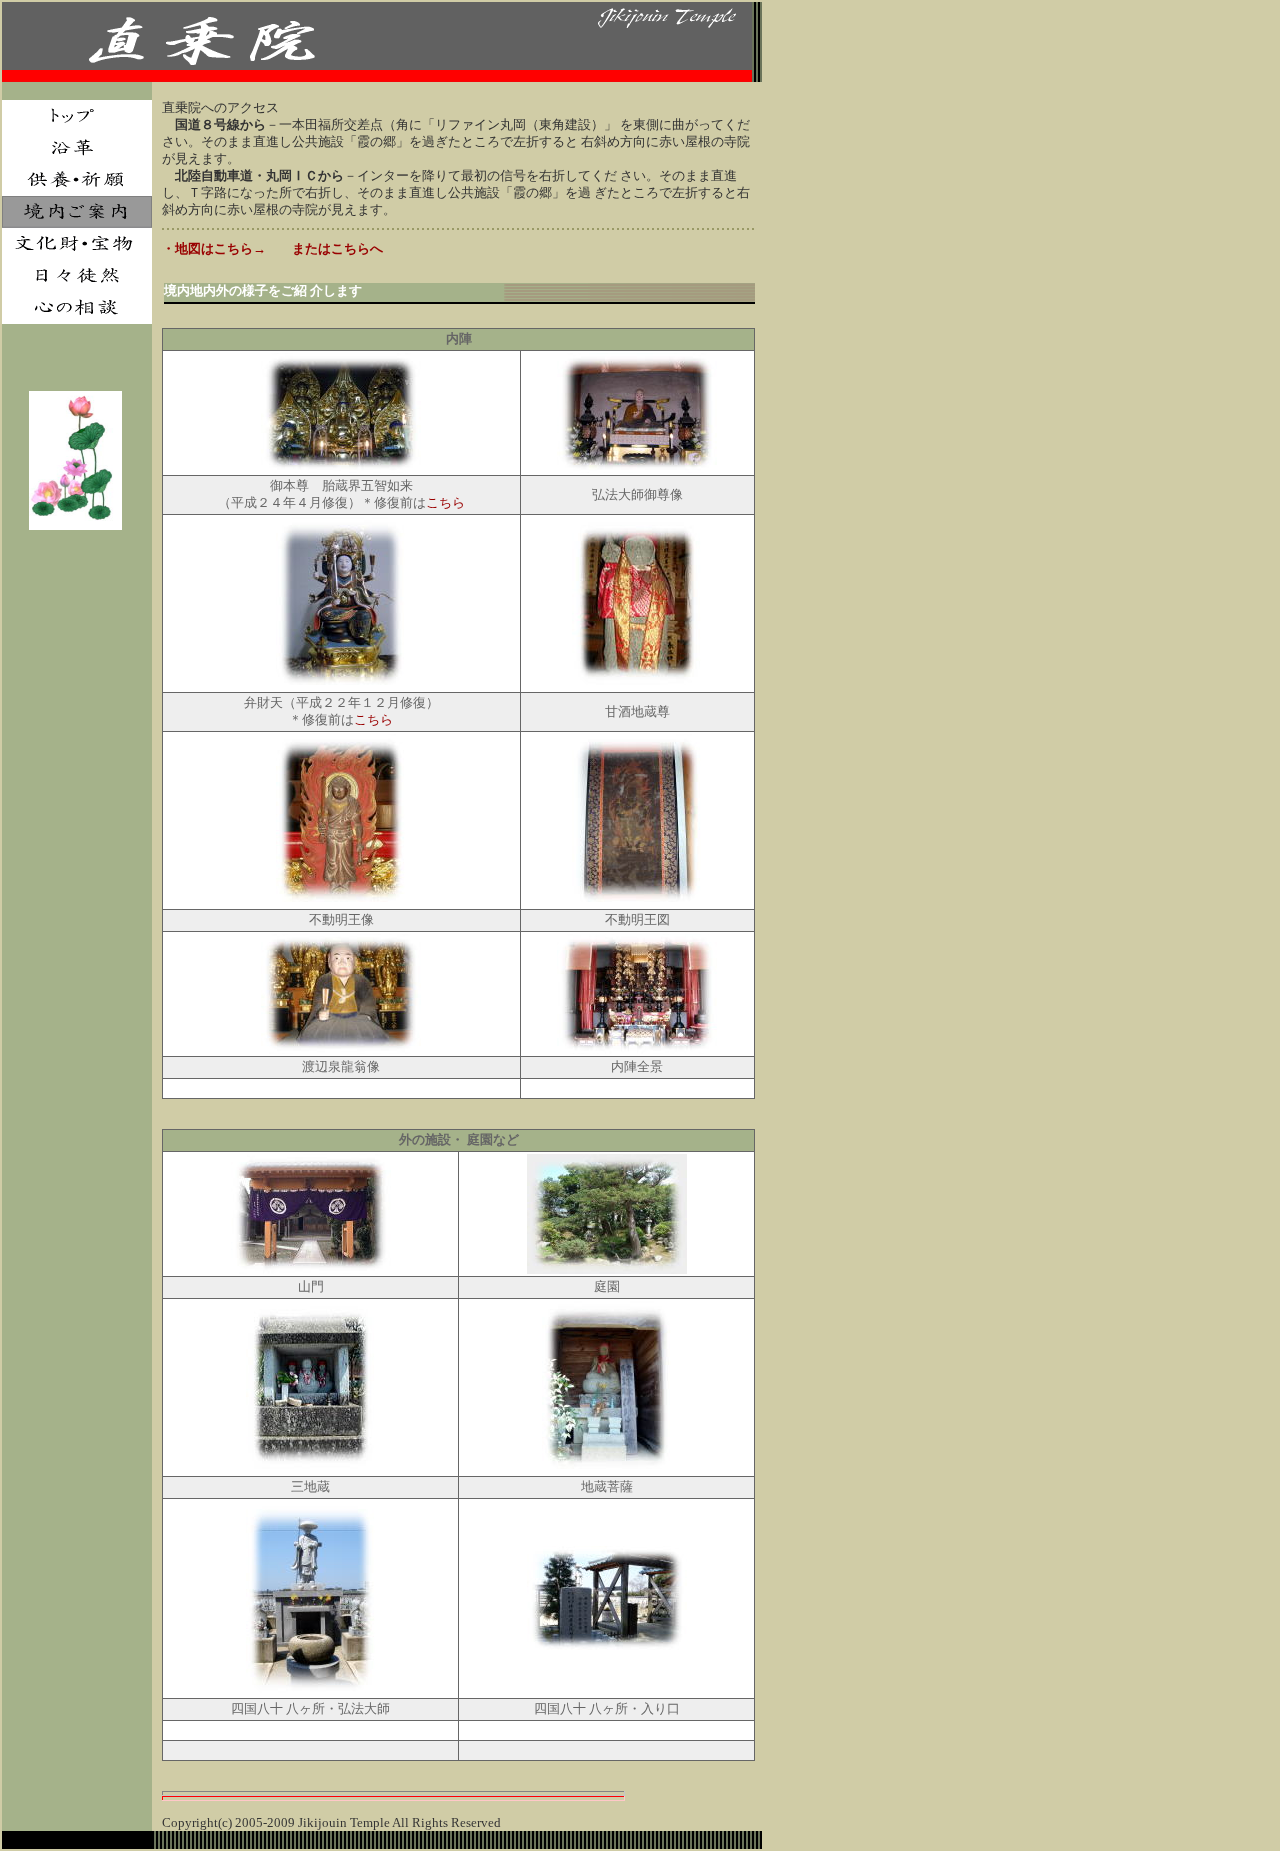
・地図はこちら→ (214, 249)
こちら (445, 503)
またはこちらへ (337, 249)
